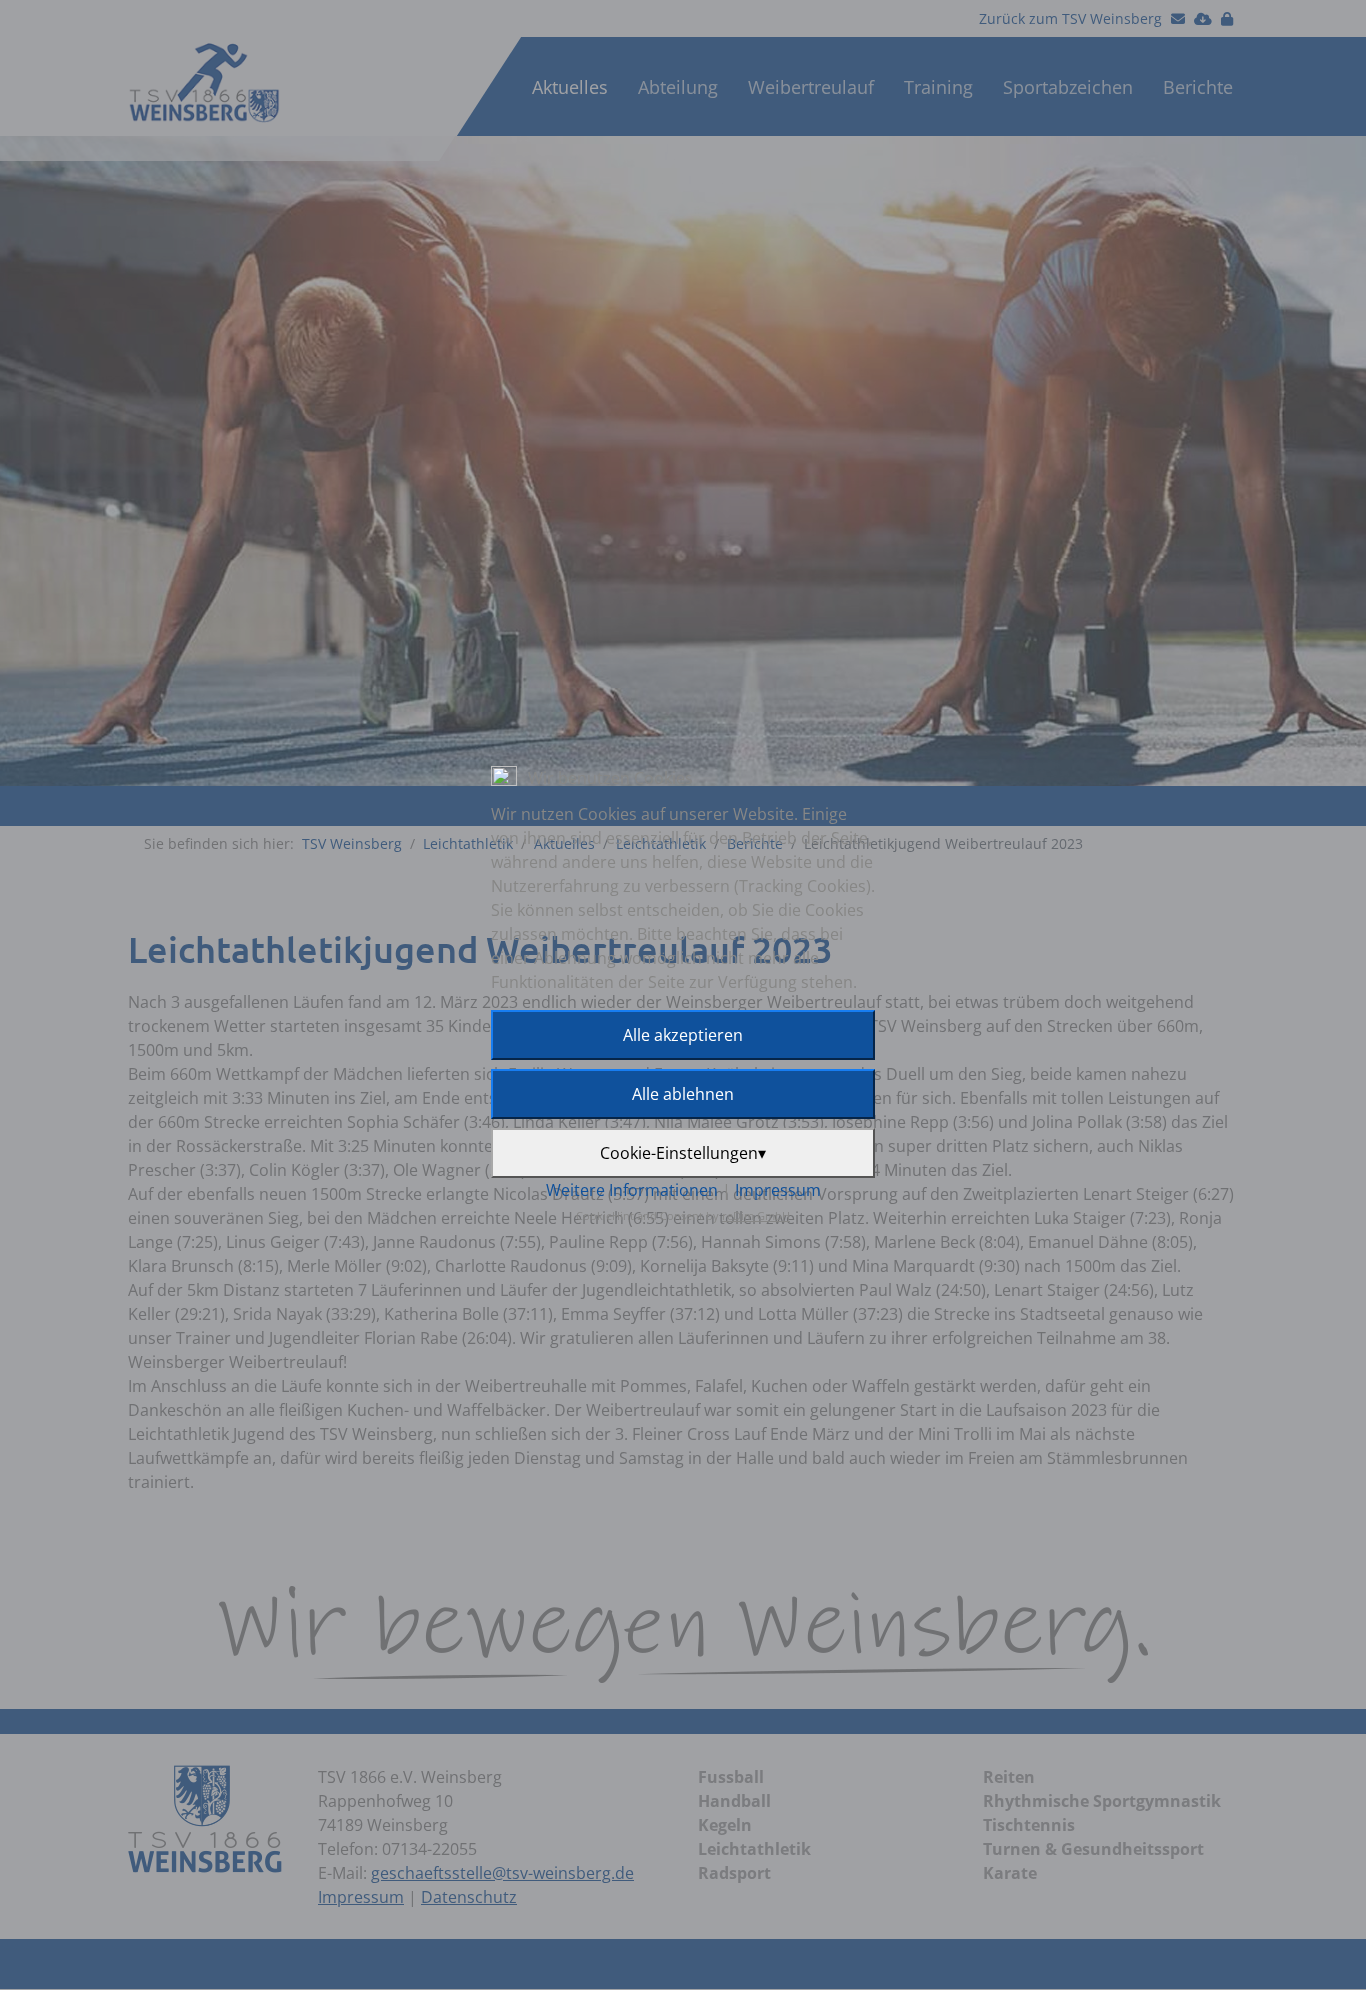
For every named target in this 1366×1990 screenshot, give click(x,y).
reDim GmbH (756, 1215)
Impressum (778, 1190)
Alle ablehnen (683, 1094)
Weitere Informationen (632, 1190)
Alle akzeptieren (683, 1035)
